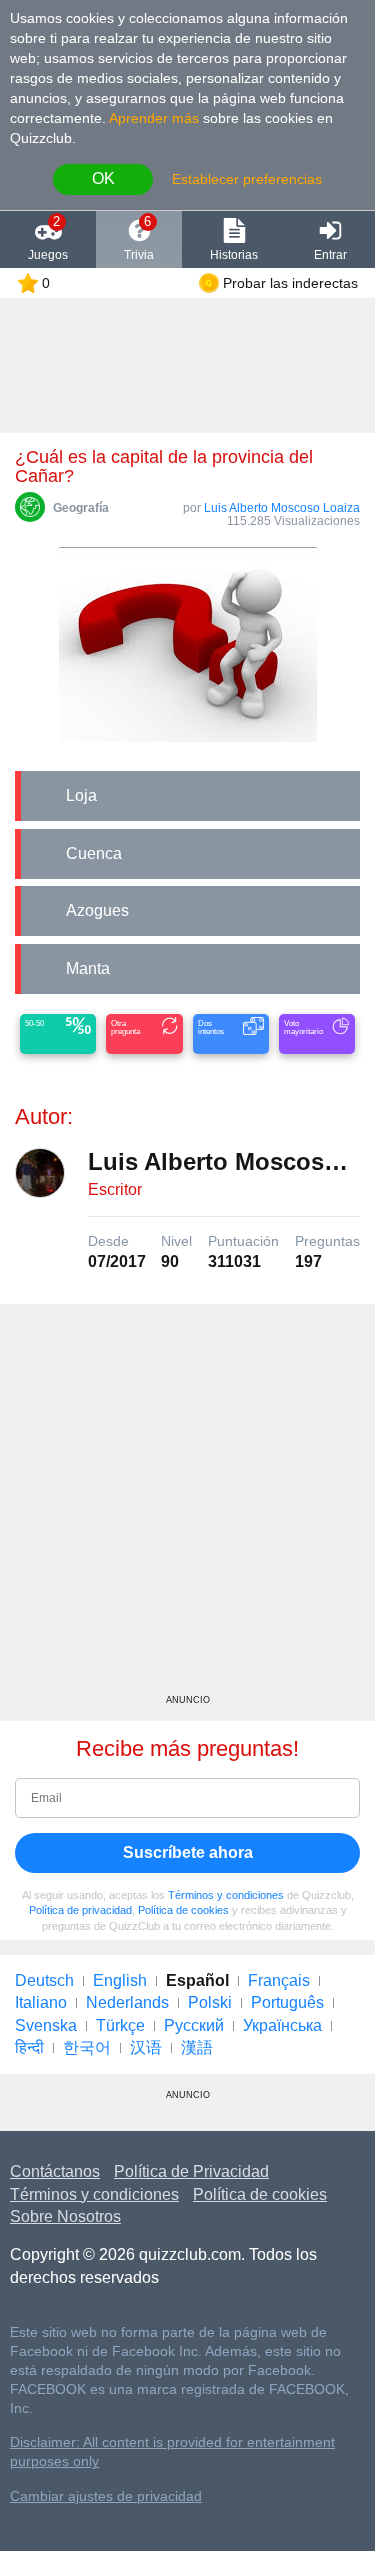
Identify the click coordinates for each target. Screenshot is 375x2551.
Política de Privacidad (191, 2171)
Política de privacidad (80, 1910)
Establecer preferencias (247, 179)
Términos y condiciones (226, 1895)
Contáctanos (55, 2171)
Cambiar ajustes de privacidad (106, 2496)
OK (103, 178)
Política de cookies (183, 1910)
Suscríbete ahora (188, 1852)
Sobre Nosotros (65, 2216)
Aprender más (154, 118)
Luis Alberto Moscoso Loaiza (282, 508)
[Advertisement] (187, 1506)
